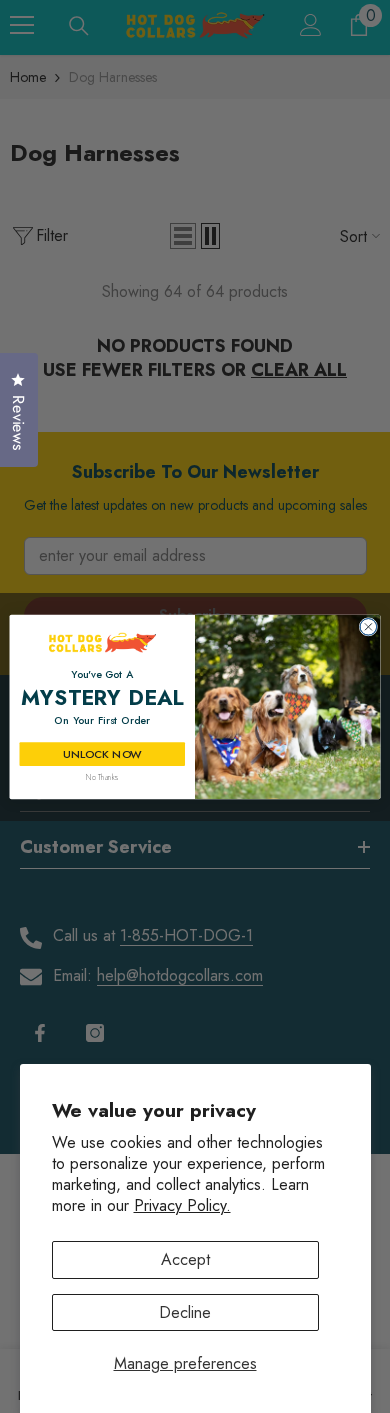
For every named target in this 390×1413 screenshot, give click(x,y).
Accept (185, 1259)
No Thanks (102, 776)
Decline (185, 1312)
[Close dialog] (368, 626)
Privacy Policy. (182, 1205)
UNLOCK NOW (102, 753)
